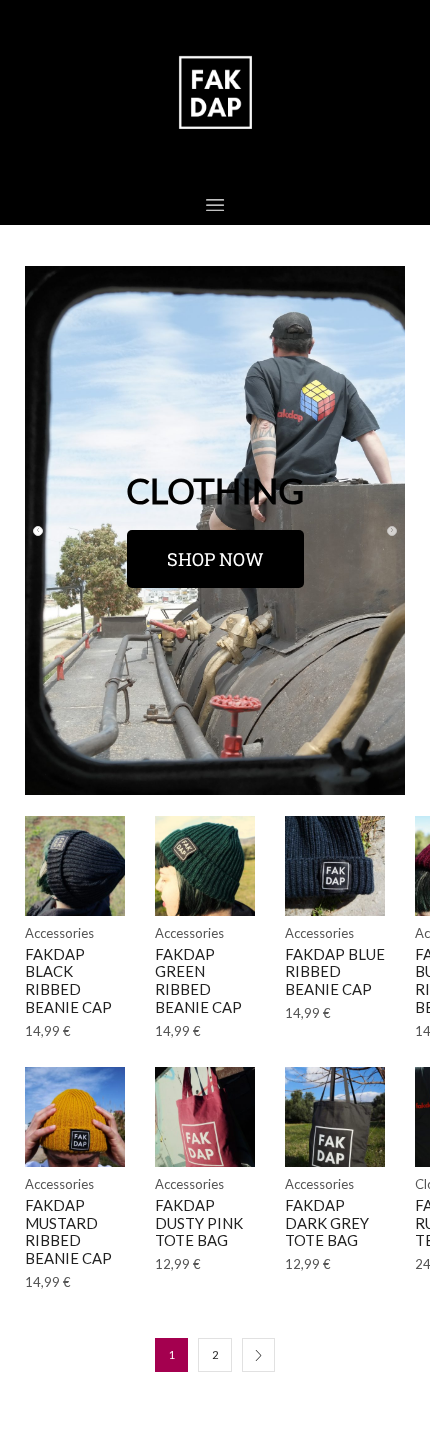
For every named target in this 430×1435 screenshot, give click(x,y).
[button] (38, 531)
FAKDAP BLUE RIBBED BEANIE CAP (335, 972)
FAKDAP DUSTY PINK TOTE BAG (199, 1223)
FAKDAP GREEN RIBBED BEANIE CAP (198, 980)
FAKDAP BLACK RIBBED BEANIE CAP (68, 980)
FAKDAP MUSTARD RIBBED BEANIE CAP (68, 1231)
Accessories (59, 933)
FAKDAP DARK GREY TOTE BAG (327, 1223)
